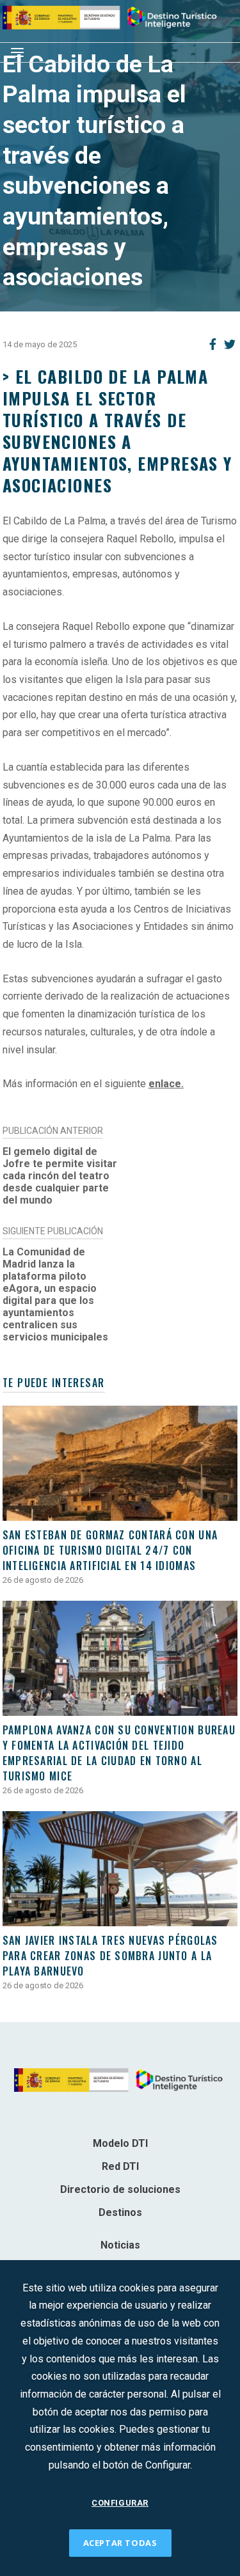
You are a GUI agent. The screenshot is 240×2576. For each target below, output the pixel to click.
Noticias (120, 2245)
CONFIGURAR (120, 2503)
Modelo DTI (120, 2143)
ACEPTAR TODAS (120, 2543)
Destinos (120, 2212)
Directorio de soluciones (120, 2189)
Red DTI (120, 2166)
